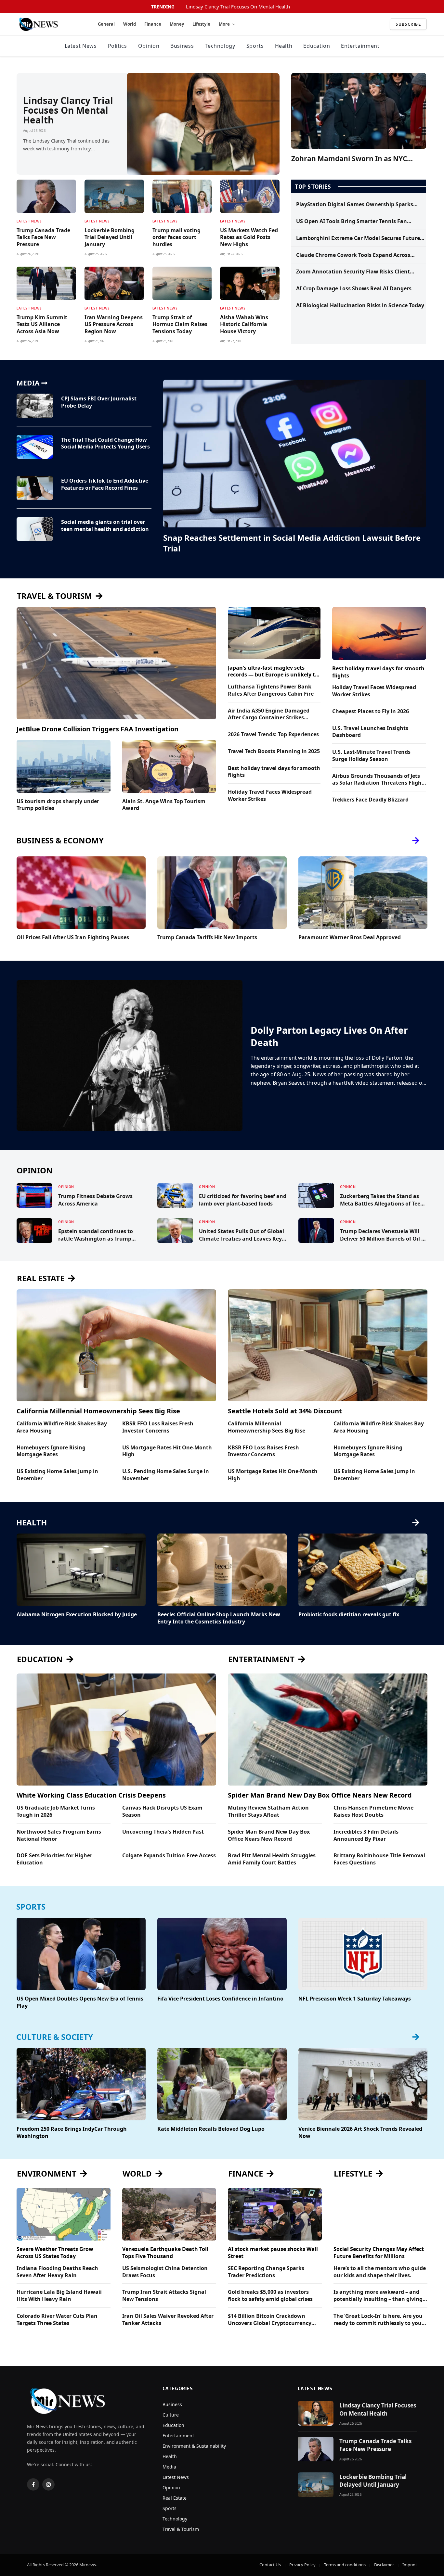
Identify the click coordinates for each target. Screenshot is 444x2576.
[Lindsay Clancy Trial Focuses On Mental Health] (203, 124)
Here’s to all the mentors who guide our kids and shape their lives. (380, 2272)
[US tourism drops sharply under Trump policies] (64, 766)
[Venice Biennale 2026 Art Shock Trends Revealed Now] (363, 2084)
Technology (220, 46)
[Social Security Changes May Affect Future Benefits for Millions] (380, 2214)
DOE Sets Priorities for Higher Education (54, 1859)
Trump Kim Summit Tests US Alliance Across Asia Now (42, 325)
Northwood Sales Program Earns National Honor (59, 1835)
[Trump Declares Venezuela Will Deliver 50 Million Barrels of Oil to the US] (316, 1231)
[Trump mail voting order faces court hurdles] (182, 196)
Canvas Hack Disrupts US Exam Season (162, 1811)
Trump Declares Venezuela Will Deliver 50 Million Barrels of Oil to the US (383, 1235)
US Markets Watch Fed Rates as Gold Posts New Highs (249, 238)
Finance (153, 24)
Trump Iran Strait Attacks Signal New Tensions (164, 2296)
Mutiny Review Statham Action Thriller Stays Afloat (268, 1811)
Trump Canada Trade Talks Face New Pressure (43, 238)
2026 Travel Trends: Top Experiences (273, 734)
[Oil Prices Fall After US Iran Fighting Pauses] (81, 893)
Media (169, 2467)
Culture (171, 2415)
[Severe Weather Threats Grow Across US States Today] (64, 2214)
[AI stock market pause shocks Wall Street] (275, 2214)
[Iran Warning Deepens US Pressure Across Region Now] (114, 283)
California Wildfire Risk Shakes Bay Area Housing (62, 1427)
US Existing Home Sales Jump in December (57, 1475)
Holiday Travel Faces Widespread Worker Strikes (270, 796)
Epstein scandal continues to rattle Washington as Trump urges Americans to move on (96, 1235)
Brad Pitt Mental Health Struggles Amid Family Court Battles (272, 1859)
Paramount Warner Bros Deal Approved (350, 937)
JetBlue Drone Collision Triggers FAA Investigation (98, 729)
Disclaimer (384, 2565)
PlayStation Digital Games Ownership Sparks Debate (355, 205)
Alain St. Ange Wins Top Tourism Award (164, 805)
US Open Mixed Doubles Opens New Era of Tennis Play (80, 2002)
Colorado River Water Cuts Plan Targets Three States (57, 2320)
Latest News (81, 46)
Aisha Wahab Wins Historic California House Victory (244, 325)
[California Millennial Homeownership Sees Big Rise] (116, 1345)
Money (177, 24)
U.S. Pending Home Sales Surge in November (166, 1475)
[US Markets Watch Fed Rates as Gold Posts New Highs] (250, 196)
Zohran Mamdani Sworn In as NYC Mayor (349, 159)
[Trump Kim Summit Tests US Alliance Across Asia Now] (46, 283)
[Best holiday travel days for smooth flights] (379, 633)
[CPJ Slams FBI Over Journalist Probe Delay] (35, 406)
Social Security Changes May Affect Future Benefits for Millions (379, 2253)
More (224, 24)
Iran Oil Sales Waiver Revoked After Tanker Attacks (168, 2320)
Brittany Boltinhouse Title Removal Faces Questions (379, 1859)
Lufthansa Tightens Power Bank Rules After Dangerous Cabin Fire (271, 690)
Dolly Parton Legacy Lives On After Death (329, 1036)
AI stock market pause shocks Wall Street (273, 2253)
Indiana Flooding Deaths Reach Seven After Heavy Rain (57, 2272)
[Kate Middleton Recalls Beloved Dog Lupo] (222, 2084)
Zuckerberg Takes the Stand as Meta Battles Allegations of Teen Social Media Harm (382, 1200)
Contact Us (270, 2565)
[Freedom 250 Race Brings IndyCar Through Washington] (81, 2084)
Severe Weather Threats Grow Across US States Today (55, 2253)
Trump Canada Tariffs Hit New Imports (207, 937)
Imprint (410, 2565)
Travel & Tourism (181, 2529)
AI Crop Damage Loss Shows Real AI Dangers (354, 289)
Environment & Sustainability (194, 2446)
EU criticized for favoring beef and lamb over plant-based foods (243, 1200)
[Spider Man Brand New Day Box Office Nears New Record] (328, 1730)
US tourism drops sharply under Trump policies (58, 805)
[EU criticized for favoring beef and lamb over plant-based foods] (175, 1195)
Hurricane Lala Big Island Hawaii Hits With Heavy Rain (59, 2296)
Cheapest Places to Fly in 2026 (371, 711)
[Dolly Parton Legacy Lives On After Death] (130, 1055)
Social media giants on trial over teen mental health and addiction (105, 526)
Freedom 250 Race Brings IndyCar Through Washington (72, 2133)
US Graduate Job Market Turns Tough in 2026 (56, 1811)
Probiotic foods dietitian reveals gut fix (349, 1615)
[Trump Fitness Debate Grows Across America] (34, 1195)
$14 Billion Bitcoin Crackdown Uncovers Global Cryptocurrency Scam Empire (270, 2320)
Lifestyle (201, 24)
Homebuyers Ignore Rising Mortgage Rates (51, 1451)
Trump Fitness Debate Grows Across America (95, 1200)
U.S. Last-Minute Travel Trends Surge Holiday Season (371, 756)
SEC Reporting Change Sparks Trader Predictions (266, 2272)
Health (284, 46)
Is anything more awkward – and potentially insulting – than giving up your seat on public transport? (378, 2296)
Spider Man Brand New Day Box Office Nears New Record (320, 1795)
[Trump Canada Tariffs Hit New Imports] (222, 893)
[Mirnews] (50, 24)
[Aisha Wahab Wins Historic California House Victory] (250, 283)
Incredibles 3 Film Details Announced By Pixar (366, 1835)
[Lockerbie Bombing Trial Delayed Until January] (114, 196)
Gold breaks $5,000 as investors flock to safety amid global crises (270, 2296)
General (106, 24)
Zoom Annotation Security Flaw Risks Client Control (353, 272)
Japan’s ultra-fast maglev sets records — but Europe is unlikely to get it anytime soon (273, 672)
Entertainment (360, 46)
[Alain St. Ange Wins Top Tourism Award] (169, 766)
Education (317, 46)
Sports (255, 46)
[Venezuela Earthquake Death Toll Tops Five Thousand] (169, 2214)
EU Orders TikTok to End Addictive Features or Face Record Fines (105, 484)
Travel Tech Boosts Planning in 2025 (274, 751)
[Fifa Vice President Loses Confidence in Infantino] (222, 1954)
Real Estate (175, 2498)
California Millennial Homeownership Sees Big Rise (98, 1411)
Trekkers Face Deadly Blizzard (370, 800)
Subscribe (408, 24)
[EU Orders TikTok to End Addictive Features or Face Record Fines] (35, 488)
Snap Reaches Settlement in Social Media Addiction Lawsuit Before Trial (292, 543)
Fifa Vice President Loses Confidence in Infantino (220, 1999)
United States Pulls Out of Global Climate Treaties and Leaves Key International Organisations (242, 1235)
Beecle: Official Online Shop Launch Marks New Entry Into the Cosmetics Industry (219, 1618)
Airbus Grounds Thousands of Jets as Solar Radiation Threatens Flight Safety (378, 780)
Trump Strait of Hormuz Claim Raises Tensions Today (180, 325)
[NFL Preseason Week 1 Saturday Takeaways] (363, 1954)
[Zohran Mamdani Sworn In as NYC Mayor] (359, 111)
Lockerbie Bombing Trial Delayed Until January (110, 238)
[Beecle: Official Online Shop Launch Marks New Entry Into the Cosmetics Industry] (222, 1570)
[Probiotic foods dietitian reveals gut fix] (363, 1570)
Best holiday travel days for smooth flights (274, 772)
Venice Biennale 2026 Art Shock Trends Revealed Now (360, 2133)
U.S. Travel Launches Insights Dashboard (370, 732)
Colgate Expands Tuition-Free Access (169, 1856)
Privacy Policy (302, 2565)
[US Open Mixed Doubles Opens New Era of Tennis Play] (81, 1954)
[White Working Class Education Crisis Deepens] (116, 1730)
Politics (118, 46)
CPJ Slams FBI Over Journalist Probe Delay (99, 402)
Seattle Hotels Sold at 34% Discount (285, 1411)
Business (182, 46)
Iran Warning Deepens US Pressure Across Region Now (114, 325)
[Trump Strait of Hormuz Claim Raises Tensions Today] (182, 283)
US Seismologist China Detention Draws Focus (165, 2272)
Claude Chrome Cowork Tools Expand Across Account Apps (353, 255)
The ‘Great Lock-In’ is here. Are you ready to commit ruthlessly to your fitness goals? (379, 2320)
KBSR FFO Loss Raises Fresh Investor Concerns (158, 1427)
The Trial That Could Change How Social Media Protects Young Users (105, 443)
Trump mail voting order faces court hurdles (176, 238)
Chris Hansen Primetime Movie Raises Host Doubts (373, 1811)
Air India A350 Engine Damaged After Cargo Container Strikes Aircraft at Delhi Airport (269, 714)
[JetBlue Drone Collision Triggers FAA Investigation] (116, 663)
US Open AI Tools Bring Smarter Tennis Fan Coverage (352, 221)
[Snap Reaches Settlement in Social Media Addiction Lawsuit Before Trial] (295, 454)
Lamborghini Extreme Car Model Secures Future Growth (358, 238)
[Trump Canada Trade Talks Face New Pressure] (46, 196)
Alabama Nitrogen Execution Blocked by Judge (77, 1615)
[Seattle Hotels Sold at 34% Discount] (328, 1345)
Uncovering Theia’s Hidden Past (163, 1832)
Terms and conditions (345, 2565)
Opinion (149, 46)
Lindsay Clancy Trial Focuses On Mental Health (238, 7)
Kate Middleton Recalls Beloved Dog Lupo (211, 2129)
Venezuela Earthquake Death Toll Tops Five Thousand (165, 2253)
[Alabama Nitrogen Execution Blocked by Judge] (81, 1570)
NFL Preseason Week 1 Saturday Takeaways (355, 1999)
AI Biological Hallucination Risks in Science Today (360, 305)
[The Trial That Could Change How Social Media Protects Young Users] (35, 447)
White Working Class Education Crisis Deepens (91, 1795)
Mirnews (88, 2565)
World (130, 24)
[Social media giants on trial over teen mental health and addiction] (35, 529)
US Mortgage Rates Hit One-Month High (167, 1451)
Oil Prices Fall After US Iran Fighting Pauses (73, 937)
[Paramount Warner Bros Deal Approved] (363, 893)
